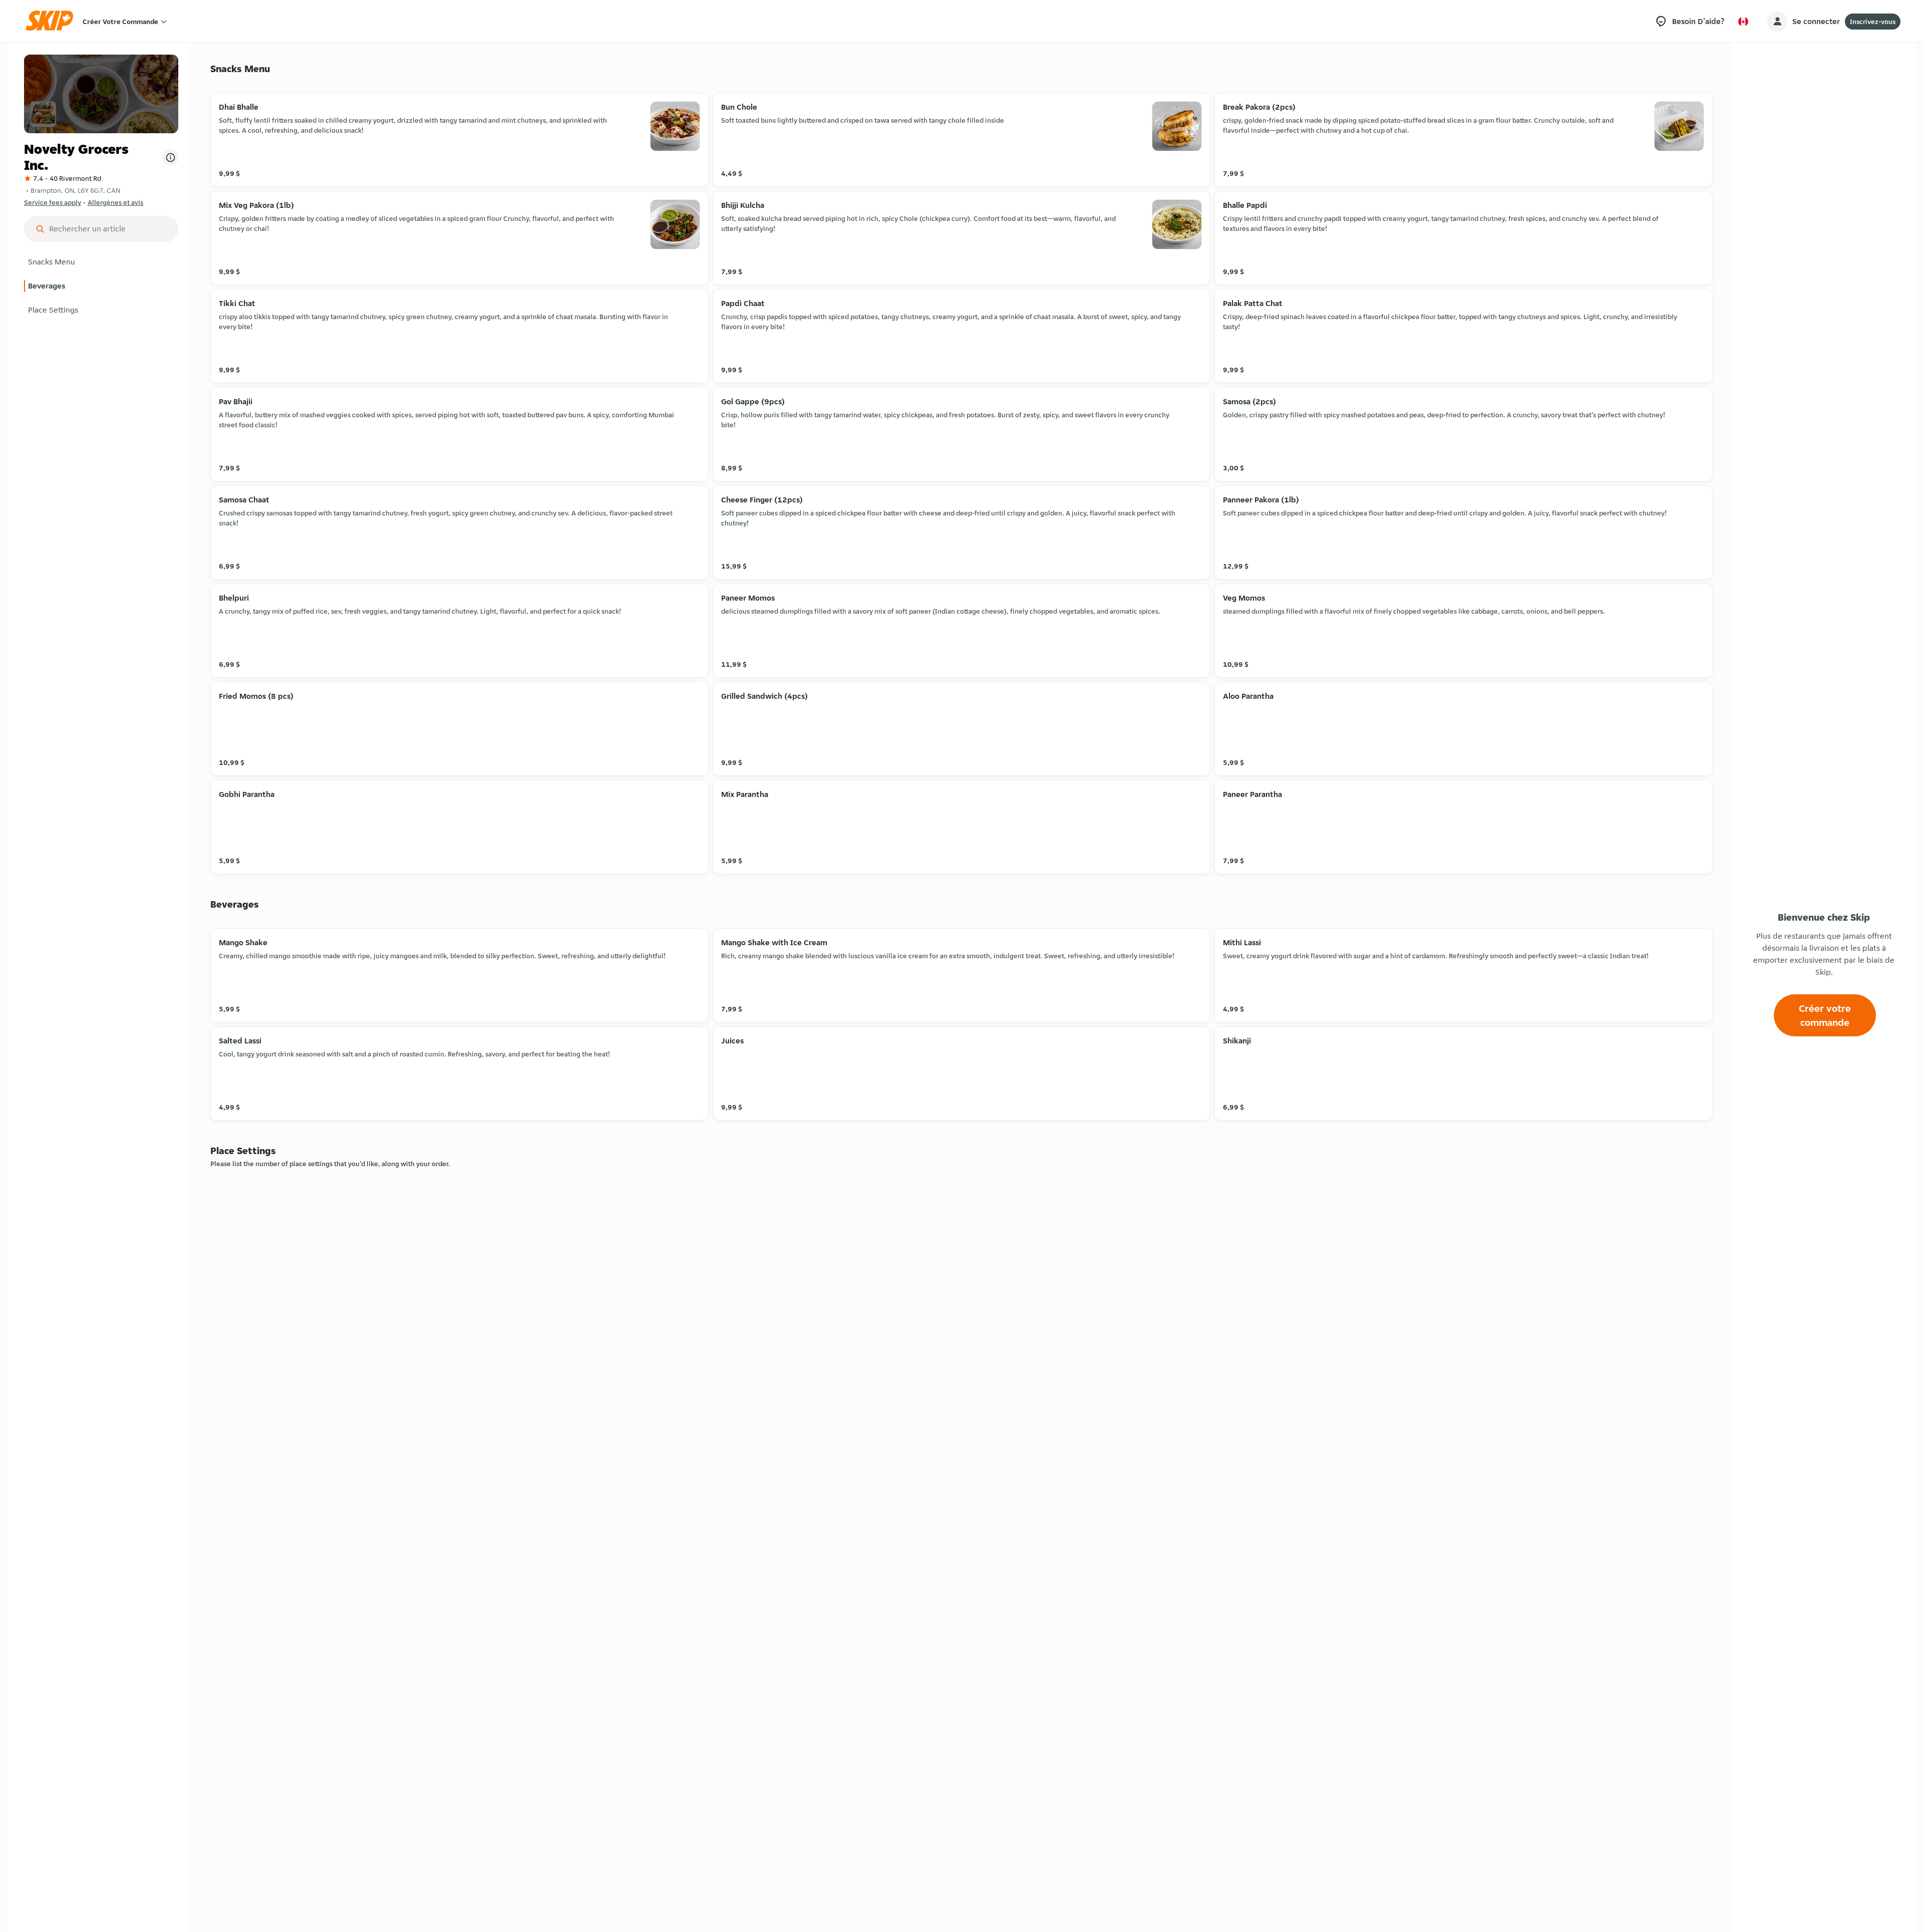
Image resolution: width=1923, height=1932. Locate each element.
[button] (101, 262)
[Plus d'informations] (170, 157)
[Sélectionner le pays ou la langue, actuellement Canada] (1743, 22)
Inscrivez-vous (1873, 22)
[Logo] (53, 21)
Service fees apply (53, 202)
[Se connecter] (1777, 22)
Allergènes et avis (115, 202)
